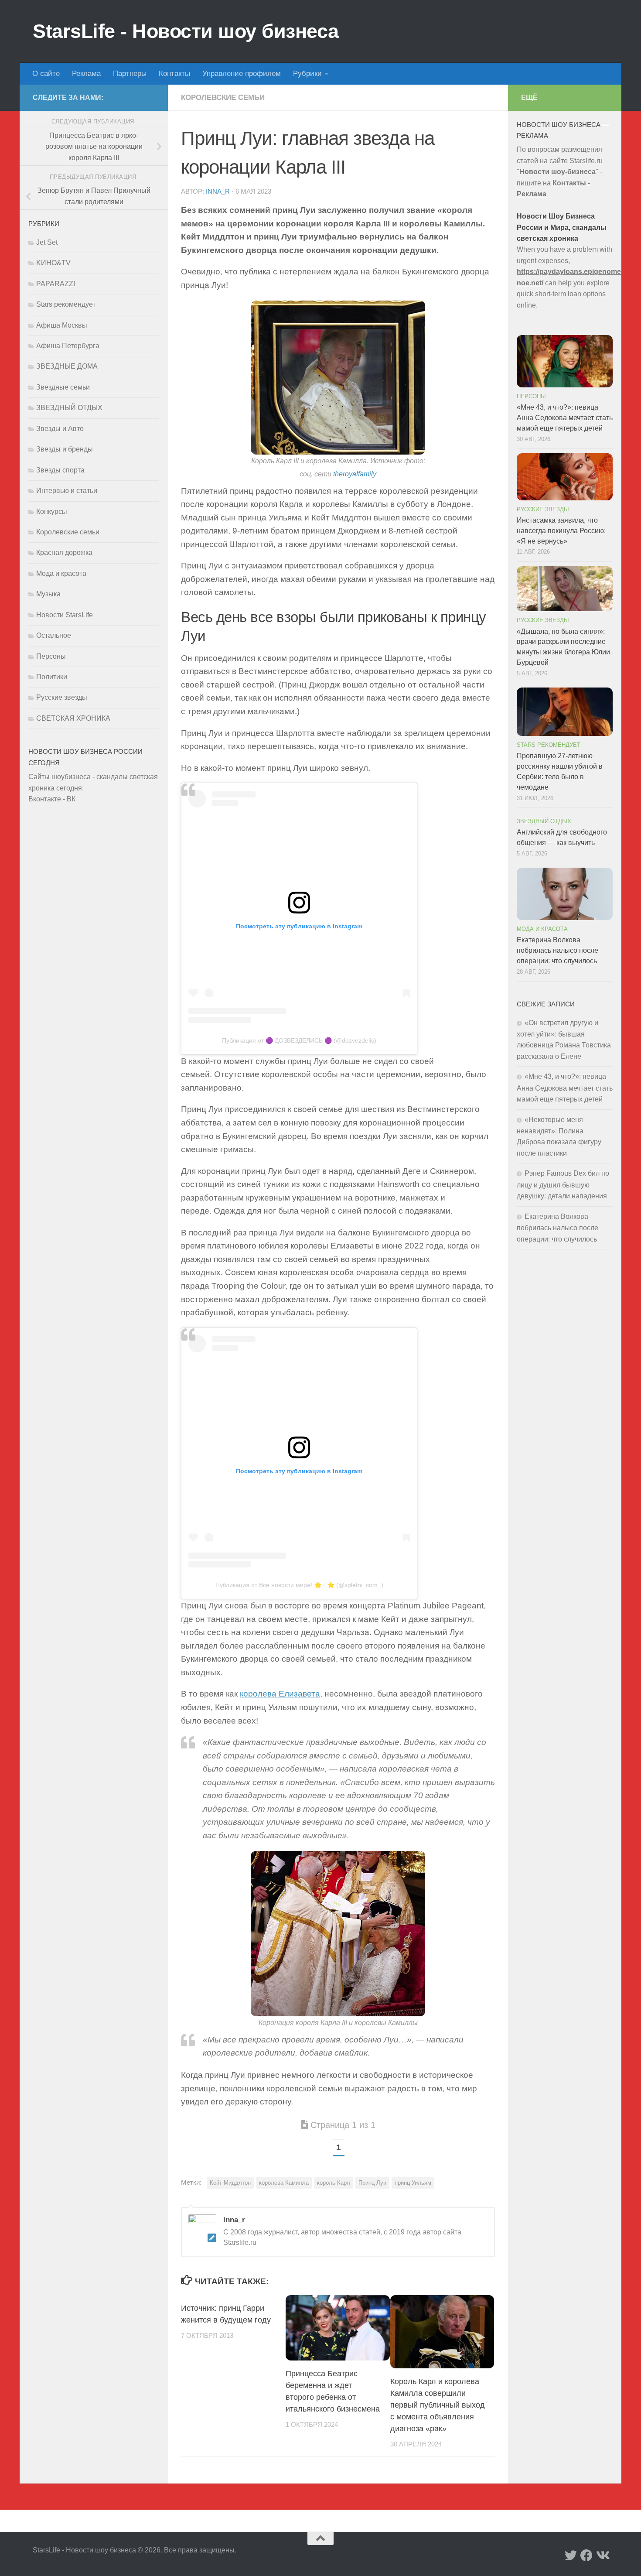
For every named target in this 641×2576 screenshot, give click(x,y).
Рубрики (307, 74)
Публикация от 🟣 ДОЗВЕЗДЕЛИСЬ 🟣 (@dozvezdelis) (299, 1040)
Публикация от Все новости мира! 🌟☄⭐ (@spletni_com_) (299, 1585)
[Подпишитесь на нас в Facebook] (586, 2555)
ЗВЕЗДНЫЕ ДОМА (67, 366)
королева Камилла (284, 2183)
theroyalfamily (355, 474)
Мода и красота (61, 573)
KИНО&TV (53, 263)
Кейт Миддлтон (230, 2183)
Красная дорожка (64, 552)
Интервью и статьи (67, 491)
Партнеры (130, 74)
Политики (52, 677)
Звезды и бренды (65, 449)
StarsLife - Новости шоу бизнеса (186, 31)
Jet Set (47, 242)
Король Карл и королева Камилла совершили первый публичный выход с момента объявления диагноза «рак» (438, 2405)
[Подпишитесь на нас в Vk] (602, 2555)
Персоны (51, 656)
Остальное (54, 635)
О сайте (46, 74)
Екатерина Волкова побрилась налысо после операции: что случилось (557, 950)
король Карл (334, 2183)
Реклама (86, 74)
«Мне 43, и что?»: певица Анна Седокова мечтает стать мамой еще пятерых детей (565, 418)
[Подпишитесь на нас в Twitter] (571, 2555)
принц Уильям (413, 2183)
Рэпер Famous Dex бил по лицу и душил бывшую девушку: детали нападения (563, 1185)
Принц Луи (372, 2183)
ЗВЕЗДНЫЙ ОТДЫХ (69, 408)
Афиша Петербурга (68, 346)
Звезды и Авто (60, 429)
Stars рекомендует (66, 304)
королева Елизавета (280, 1694)
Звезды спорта (60, 470)
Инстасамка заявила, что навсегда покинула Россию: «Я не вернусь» (561, 531)
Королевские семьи (223, 97)
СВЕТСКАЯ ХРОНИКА (73, 718)
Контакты (174, 74)
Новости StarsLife (65, 615)
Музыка (48, 594)
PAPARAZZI (56, 284)
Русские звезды (62, 697)
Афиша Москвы (62, 325)
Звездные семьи (63, 387)
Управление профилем (242, 74)
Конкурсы (52, 511)
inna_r (218, 192)
